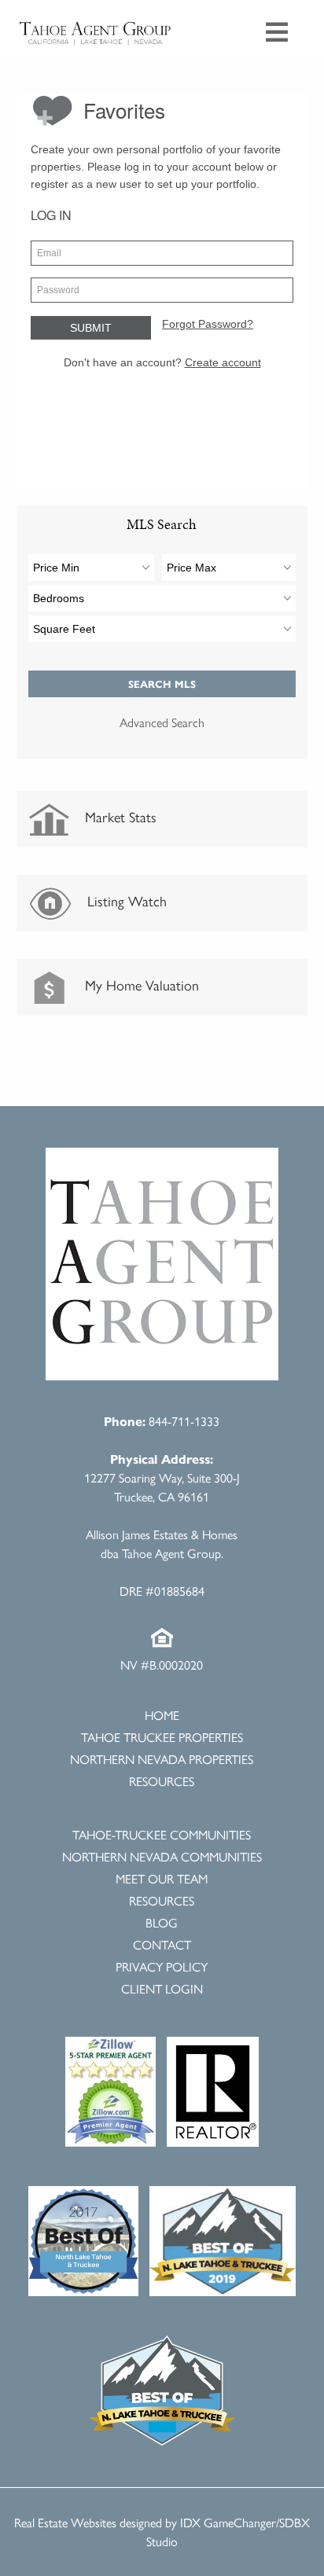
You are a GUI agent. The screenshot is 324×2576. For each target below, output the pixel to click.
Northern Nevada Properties (162, 1759)
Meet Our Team (162, 1878)
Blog (162, 1922)
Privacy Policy (162, 1966)
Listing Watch (125, 900)
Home (162, 1715)
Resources (162, 1781)
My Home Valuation (140, 985)
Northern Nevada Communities (162, 1856)
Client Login (162, 1988)
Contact (162, 1944)
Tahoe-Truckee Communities (162, 1834)
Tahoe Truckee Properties (162, 1737)
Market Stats (119, 816)
